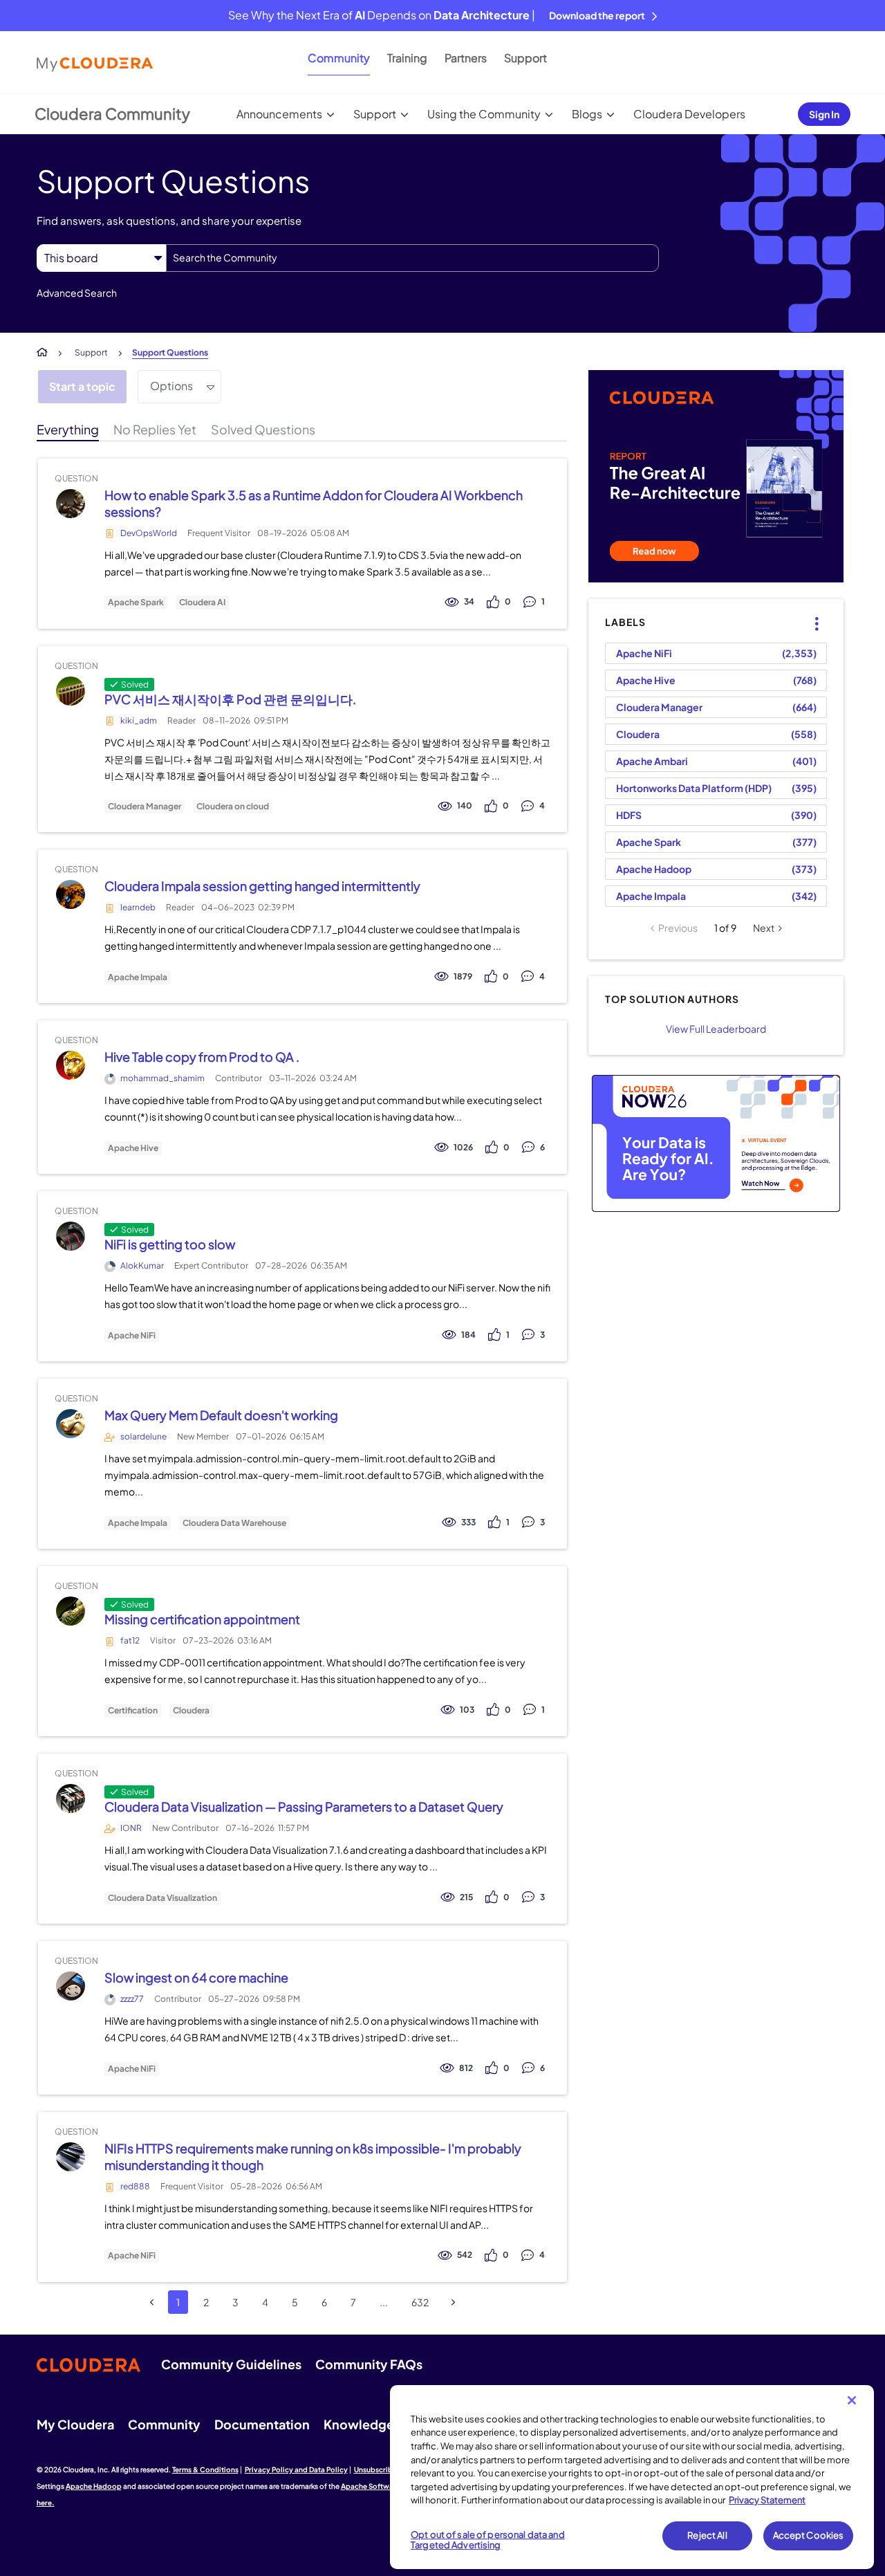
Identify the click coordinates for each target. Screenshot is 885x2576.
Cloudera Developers (689, 114)
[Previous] (152, 2302)
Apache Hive (133, 1148)
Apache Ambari (652, 761)
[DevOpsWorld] (70, 503)
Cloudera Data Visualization (162, 1898)
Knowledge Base (374, 2424)
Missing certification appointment (202, 1619)
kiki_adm (139, 720)
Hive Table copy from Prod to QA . (202, 1057)
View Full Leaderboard (716, 1029)
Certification (133, 1711)
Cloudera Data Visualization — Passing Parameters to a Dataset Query (304, 1806)
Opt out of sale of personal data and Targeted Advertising (488, 2540)
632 (420, 2302)
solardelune (143, 1436)
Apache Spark (136, 602)
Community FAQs (369, 2364)
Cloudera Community (112, 113)
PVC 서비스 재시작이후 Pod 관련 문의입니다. (230, 699)
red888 (135, 2186)
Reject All (707, 2535)
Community (339, 58)
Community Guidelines (231, 2364)
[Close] (852, 2400)
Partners (466, 58)
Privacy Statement (767, 2500)
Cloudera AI (202, 602)
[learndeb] (70, 895)
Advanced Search (77, 293)
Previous (678, 928)
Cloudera (191, 1711)
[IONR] (70, 1799)
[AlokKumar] (70, 1236)
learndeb (138, 907)
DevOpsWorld (149, 533)
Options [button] (171, 386)
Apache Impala (138, 977)
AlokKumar (142, 1266)
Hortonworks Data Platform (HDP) (694, 788)
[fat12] (70, 1611)
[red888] (70, 2156)
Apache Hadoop (654, 869)
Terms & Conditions (205, 2469)
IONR (131, 1828)
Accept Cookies (809, 2535)
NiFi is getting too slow (170, 1244)
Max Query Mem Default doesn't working (221, 1415)
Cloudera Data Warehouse (234, 1523)
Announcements (279, 114)
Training (407, 58)
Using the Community (484, 114)
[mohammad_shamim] (70, 1066)
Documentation (262, 2424)
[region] (632, 2477)
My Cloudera (75, 2424)
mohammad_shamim (162, 1078)
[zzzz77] (70, 1986)
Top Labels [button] (809, 612)
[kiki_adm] (70, 691)
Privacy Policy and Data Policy (296, 2469)
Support (525, 58)
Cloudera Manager (145, 807)
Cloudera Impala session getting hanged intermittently (262, 886)
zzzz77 (132, 1999)
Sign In (824, 114)
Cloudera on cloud (233, 807)
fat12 (130, 1640)
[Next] (453, 2302)
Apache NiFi (132, 1336)
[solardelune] (70, 1424)
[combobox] (412, 258)
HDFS (629, 815)
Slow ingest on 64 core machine (196, 1977)
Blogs (587, 114)
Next (764, 928)
